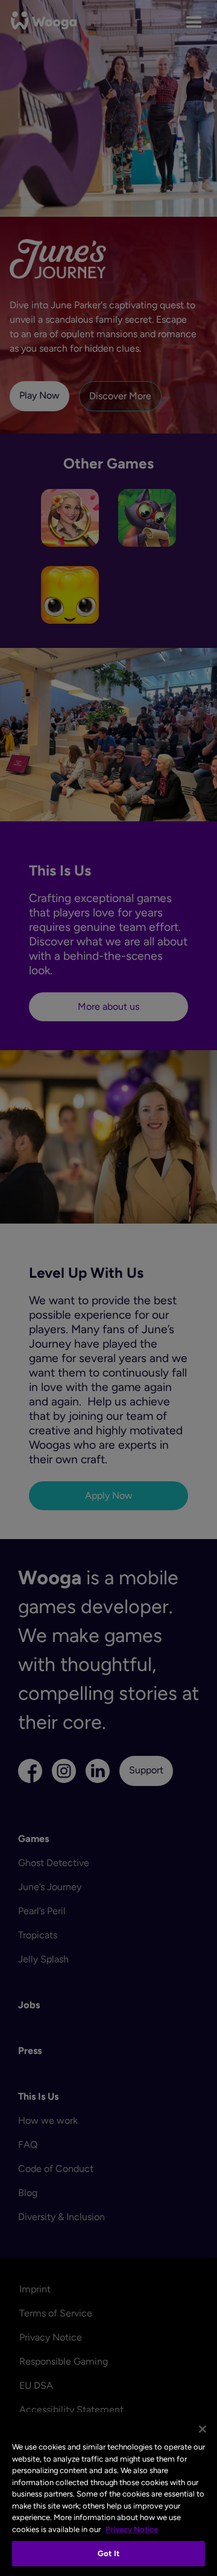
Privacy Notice (132, 2529)
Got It (108, 2553)
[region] (108, 2494)
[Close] (203, 2429)
